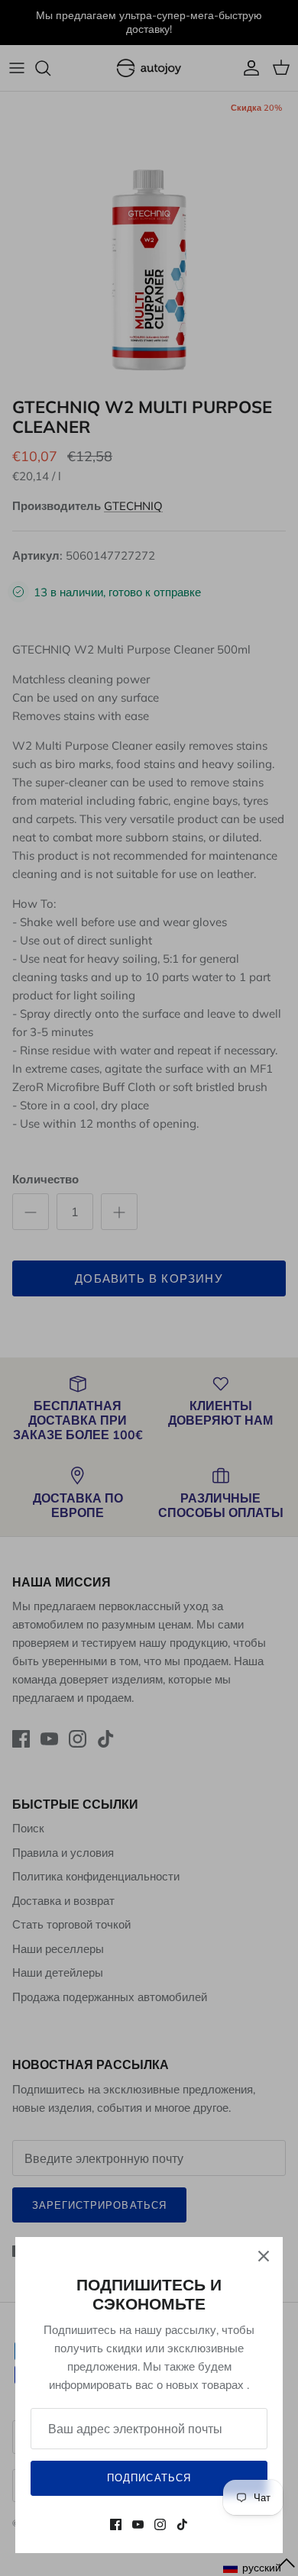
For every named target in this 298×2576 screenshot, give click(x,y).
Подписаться (149, 2478)
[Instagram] (160, 2524)
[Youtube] (138, 2524)
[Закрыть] (264, 2256)
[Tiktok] (182, 2524)
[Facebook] (116, 2524)
